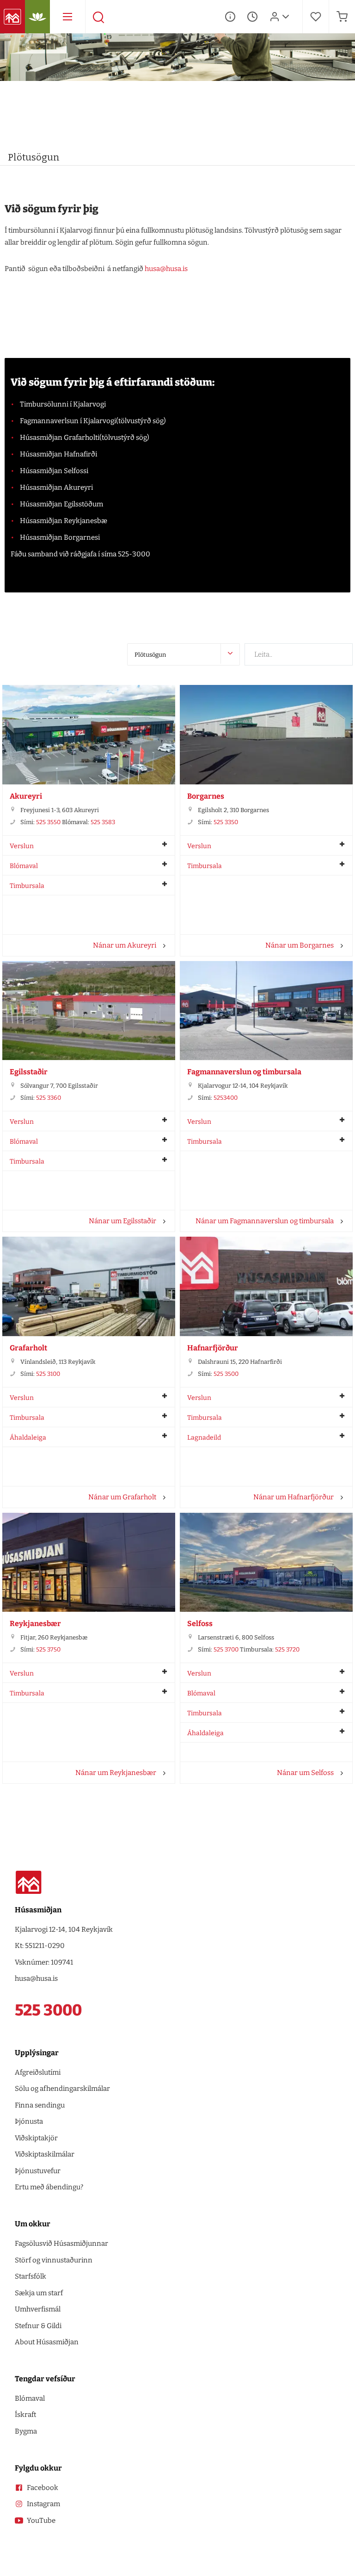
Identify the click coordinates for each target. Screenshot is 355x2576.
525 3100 (48, 1374)
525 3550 (48, 822)
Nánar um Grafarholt (122, 1497)
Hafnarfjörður (213, 1348)
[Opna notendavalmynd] (286, 17)
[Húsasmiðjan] (12, 17)
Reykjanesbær (35, 1624)
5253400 (226, 1098)
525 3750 (48, 1649)
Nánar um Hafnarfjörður (294, 1497)
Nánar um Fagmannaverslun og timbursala (265, 1221)
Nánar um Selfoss (305, 1773)
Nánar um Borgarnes (300, 945)
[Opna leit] (98, 17)
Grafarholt (28, 1348)
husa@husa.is (166, 269)
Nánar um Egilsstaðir (122, 1221)
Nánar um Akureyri (125, 945)
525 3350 (226, 822)
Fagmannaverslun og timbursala (244, 1072)
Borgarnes (206, 796)
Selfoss (200, 1624)
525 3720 (287, 1649)
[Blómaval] (37, 17)
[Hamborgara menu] (67, 17)
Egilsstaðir (29, 1072)
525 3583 (103, 822)
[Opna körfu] (342, 17)
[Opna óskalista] (316, 17)
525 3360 (49, 1098)
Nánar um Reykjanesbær (116, 1773)
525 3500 (226, 1374)
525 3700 (226, 1649)
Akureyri (26, 796)
